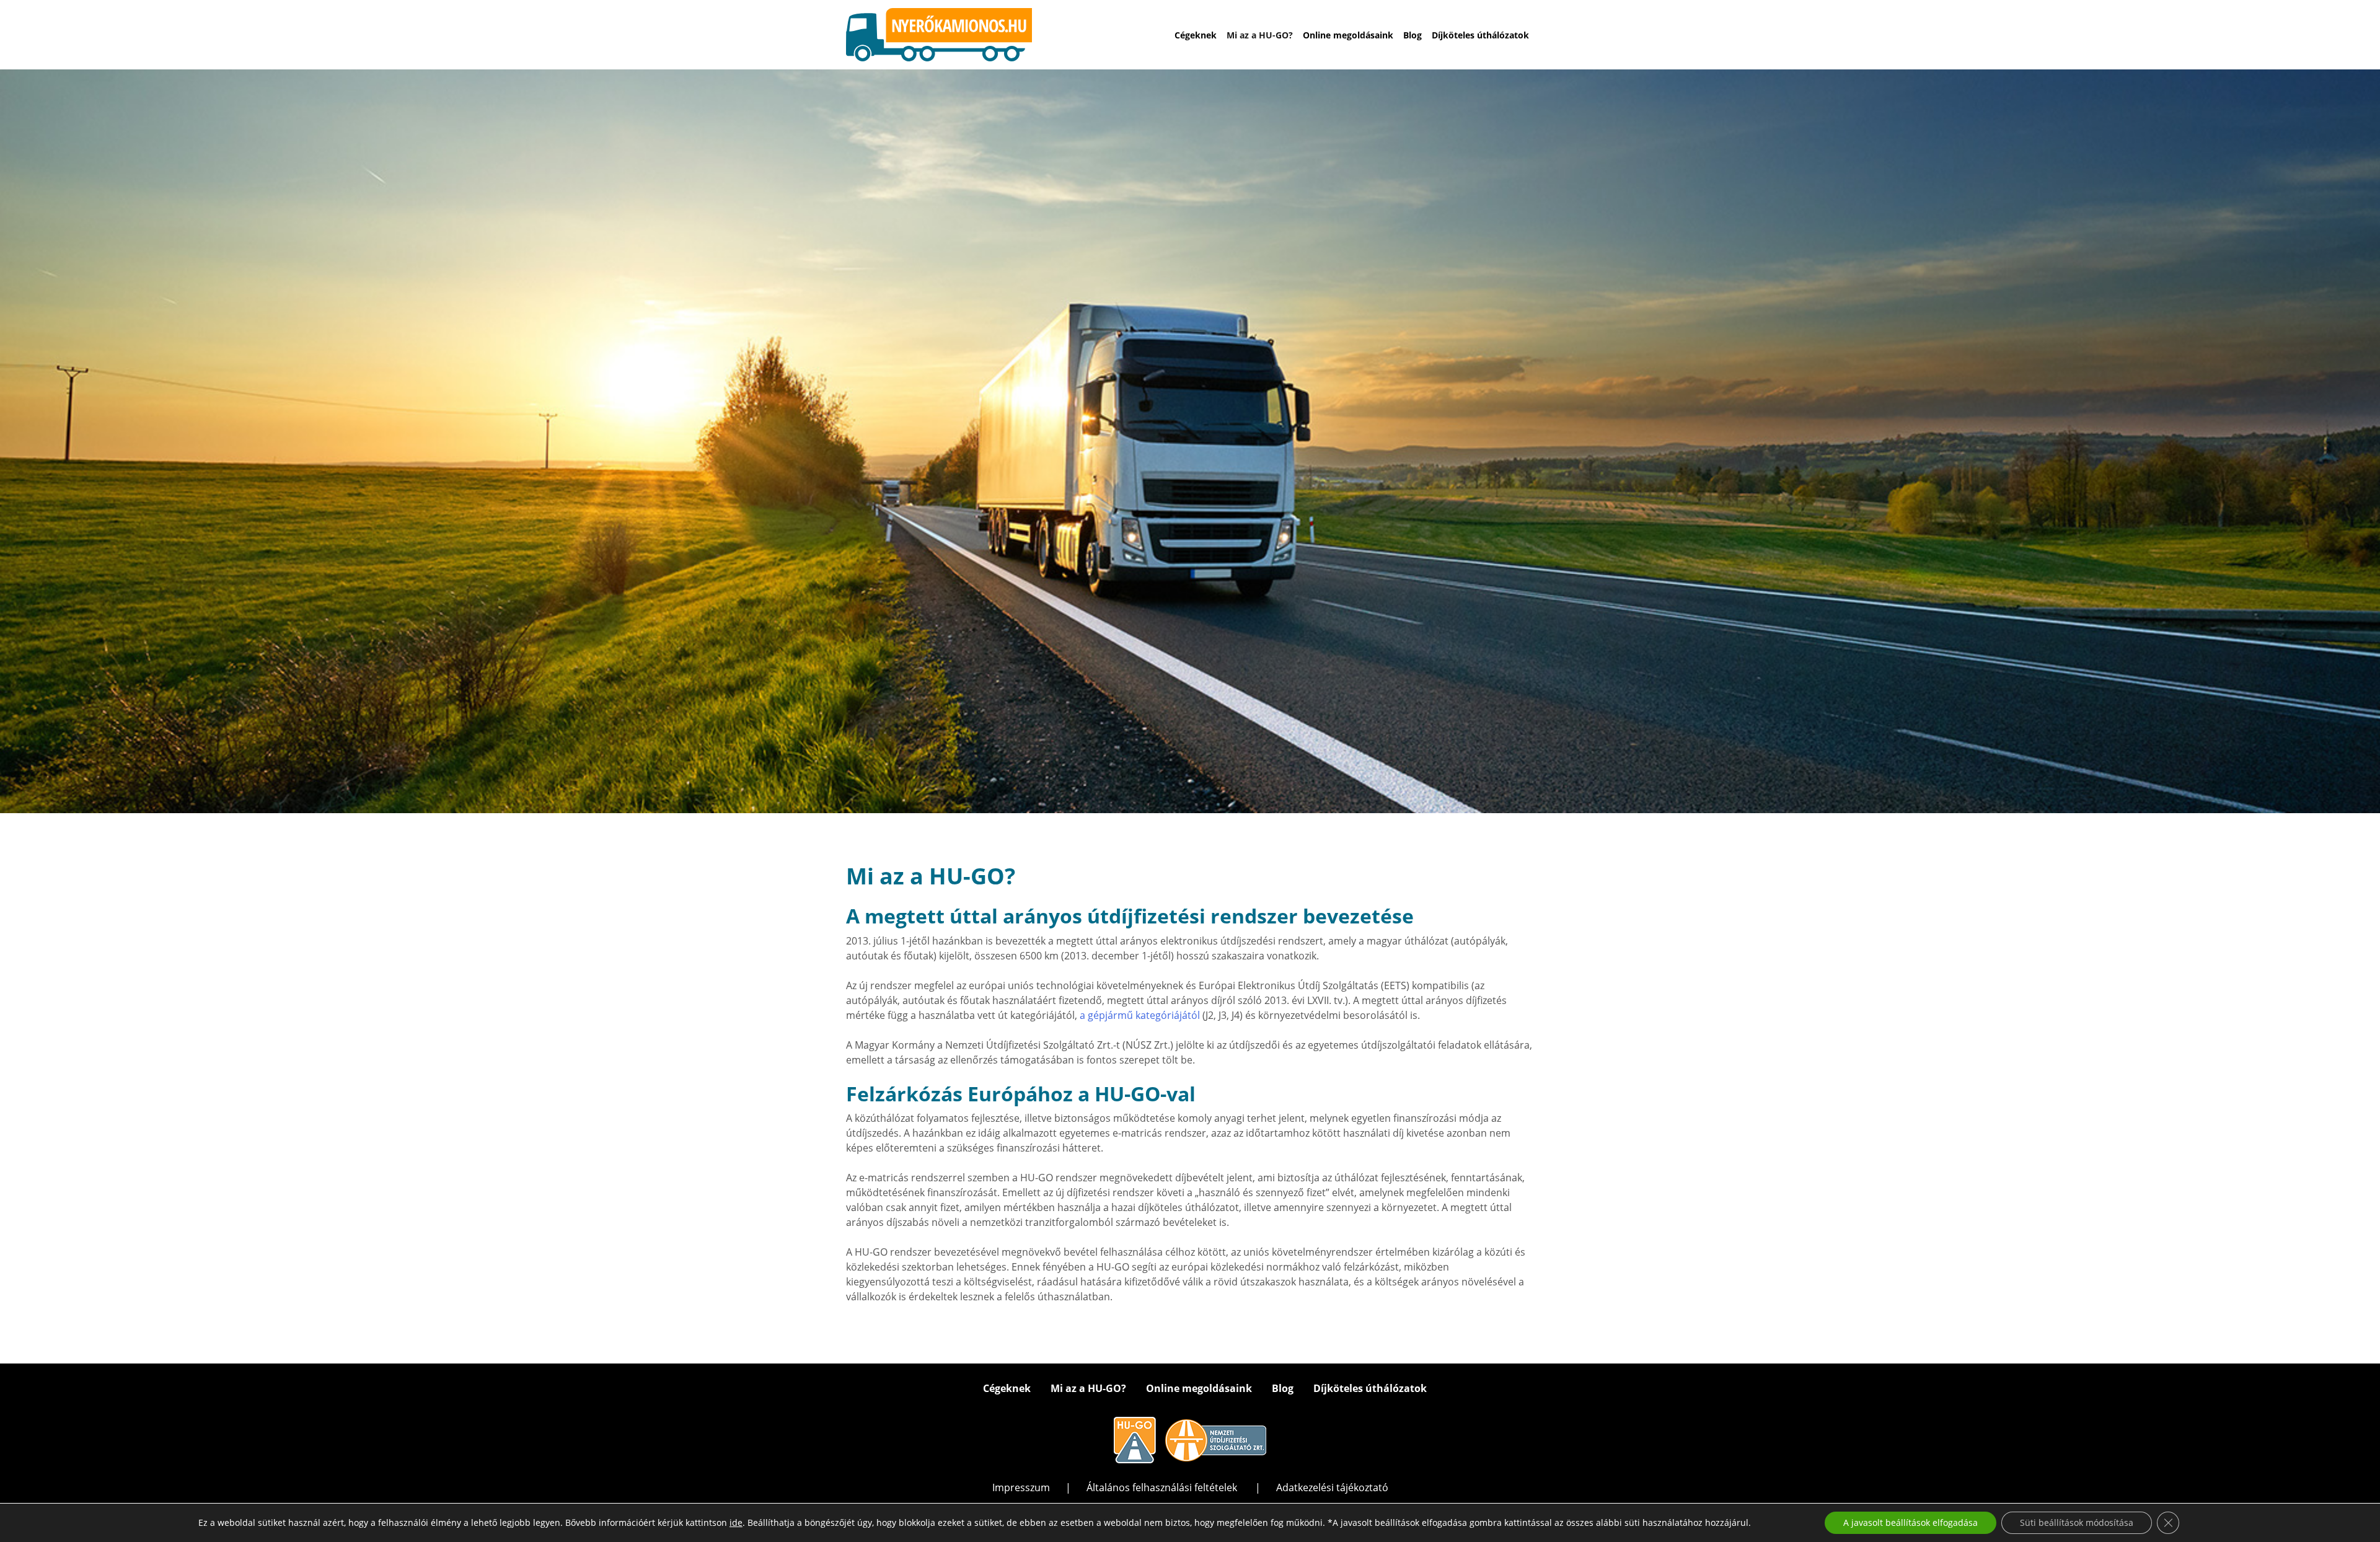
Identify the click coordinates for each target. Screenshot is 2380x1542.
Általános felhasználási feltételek (1163, 1487)
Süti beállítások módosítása (2077, 1522)
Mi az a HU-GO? (1260, 35)
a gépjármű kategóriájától (1139, 1015)
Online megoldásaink (1348, 35)
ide (736, 1523)
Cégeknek (1196, 35)
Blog (1413, 35)
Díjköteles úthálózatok (1480, 35)
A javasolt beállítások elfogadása (1911, 1522)
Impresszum (1021, 1487)
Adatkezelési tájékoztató (1332, 1487)
